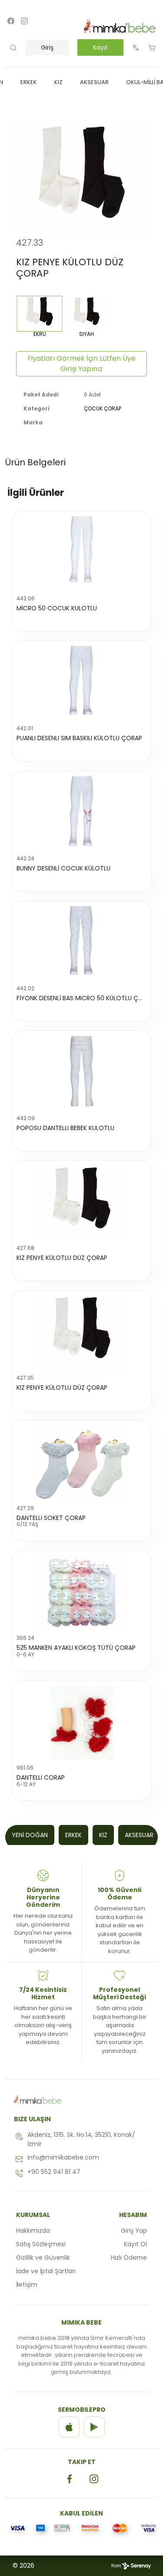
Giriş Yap (134, 2231)
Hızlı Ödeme (129, 2258)
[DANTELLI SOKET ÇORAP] (81, 1463)
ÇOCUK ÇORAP (103, 408)
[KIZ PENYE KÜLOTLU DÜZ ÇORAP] (81, 1203)
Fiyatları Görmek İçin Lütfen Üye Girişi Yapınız (81, 364)
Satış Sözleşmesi (41, 2244)
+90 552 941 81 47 (54, 2172)
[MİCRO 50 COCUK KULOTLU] (81, 553)
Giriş (47, 47)
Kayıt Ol (135, 2244)
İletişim (27, 2285)
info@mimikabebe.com (63, 2157)
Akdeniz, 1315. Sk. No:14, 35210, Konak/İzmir (81, 2139)
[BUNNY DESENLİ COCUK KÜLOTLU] (81, 813)
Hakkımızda (33, 2231)
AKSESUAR (139, 1835)
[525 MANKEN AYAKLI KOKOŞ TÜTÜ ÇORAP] (81, 1593)
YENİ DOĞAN (30, 1835)
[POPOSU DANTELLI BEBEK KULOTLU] (81, 1073)
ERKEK (73, 1835)
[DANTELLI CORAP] (81, 1723)
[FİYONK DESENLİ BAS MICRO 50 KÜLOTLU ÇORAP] (81, 943)
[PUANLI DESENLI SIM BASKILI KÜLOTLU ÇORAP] (81, 683)
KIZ (103, 1835)
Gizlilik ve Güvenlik (43, 2258)
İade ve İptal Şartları (46, 2271)
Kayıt (100, 47)
